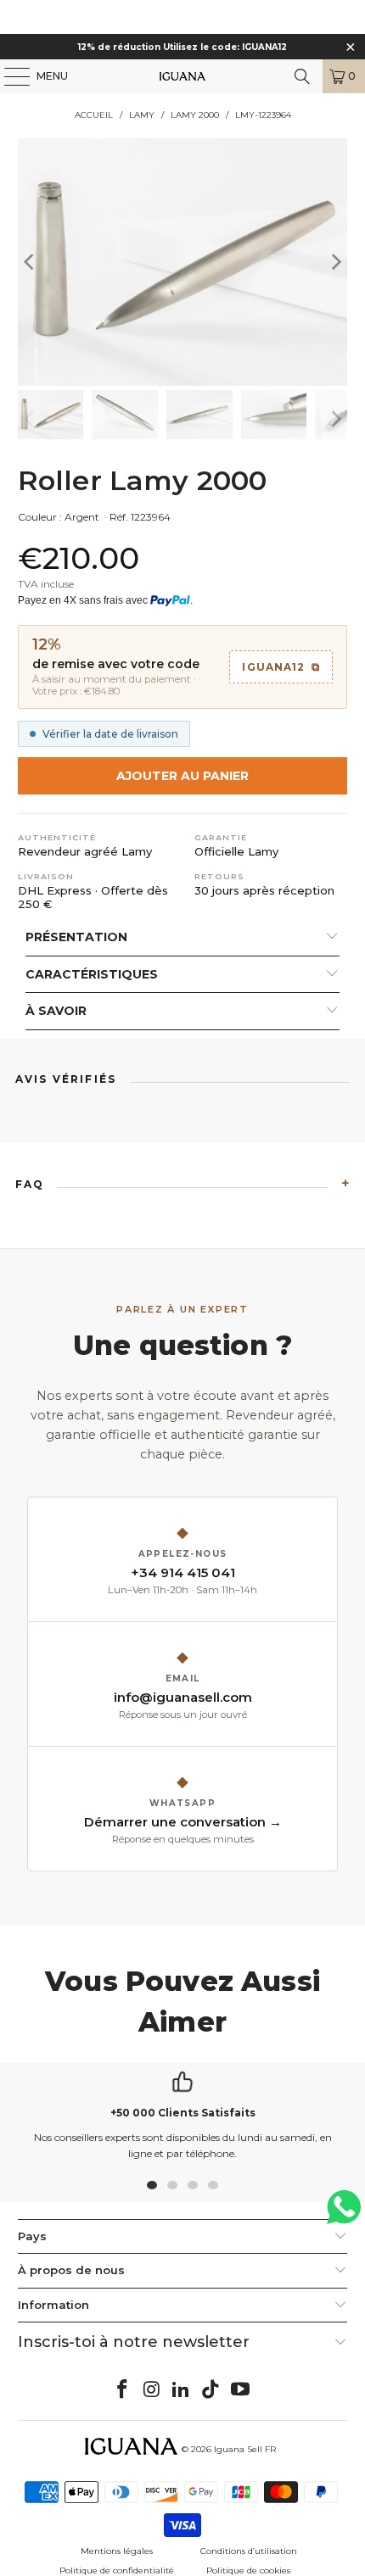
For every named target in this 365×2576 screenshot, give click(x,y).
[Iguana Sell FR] (183, 76)
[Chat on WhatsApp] (344, 2214)
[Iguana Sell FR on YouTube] (241, 2390)
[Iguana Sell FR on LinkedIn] (182, 2390)
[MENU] (8, 76)
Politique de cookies (248, 2570)
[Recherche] (302, 76)
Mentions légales (117, 2551)
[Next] (334, 262)
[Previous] (31, 262)
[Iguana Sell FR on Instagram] (152, 2390)
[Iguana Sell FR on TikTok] (211, 2390)
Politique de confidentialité (117, 2570)
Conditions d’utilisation (249, 2551)
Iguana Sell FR (245, 2449)
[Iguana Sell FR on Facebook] (123, 2390)
